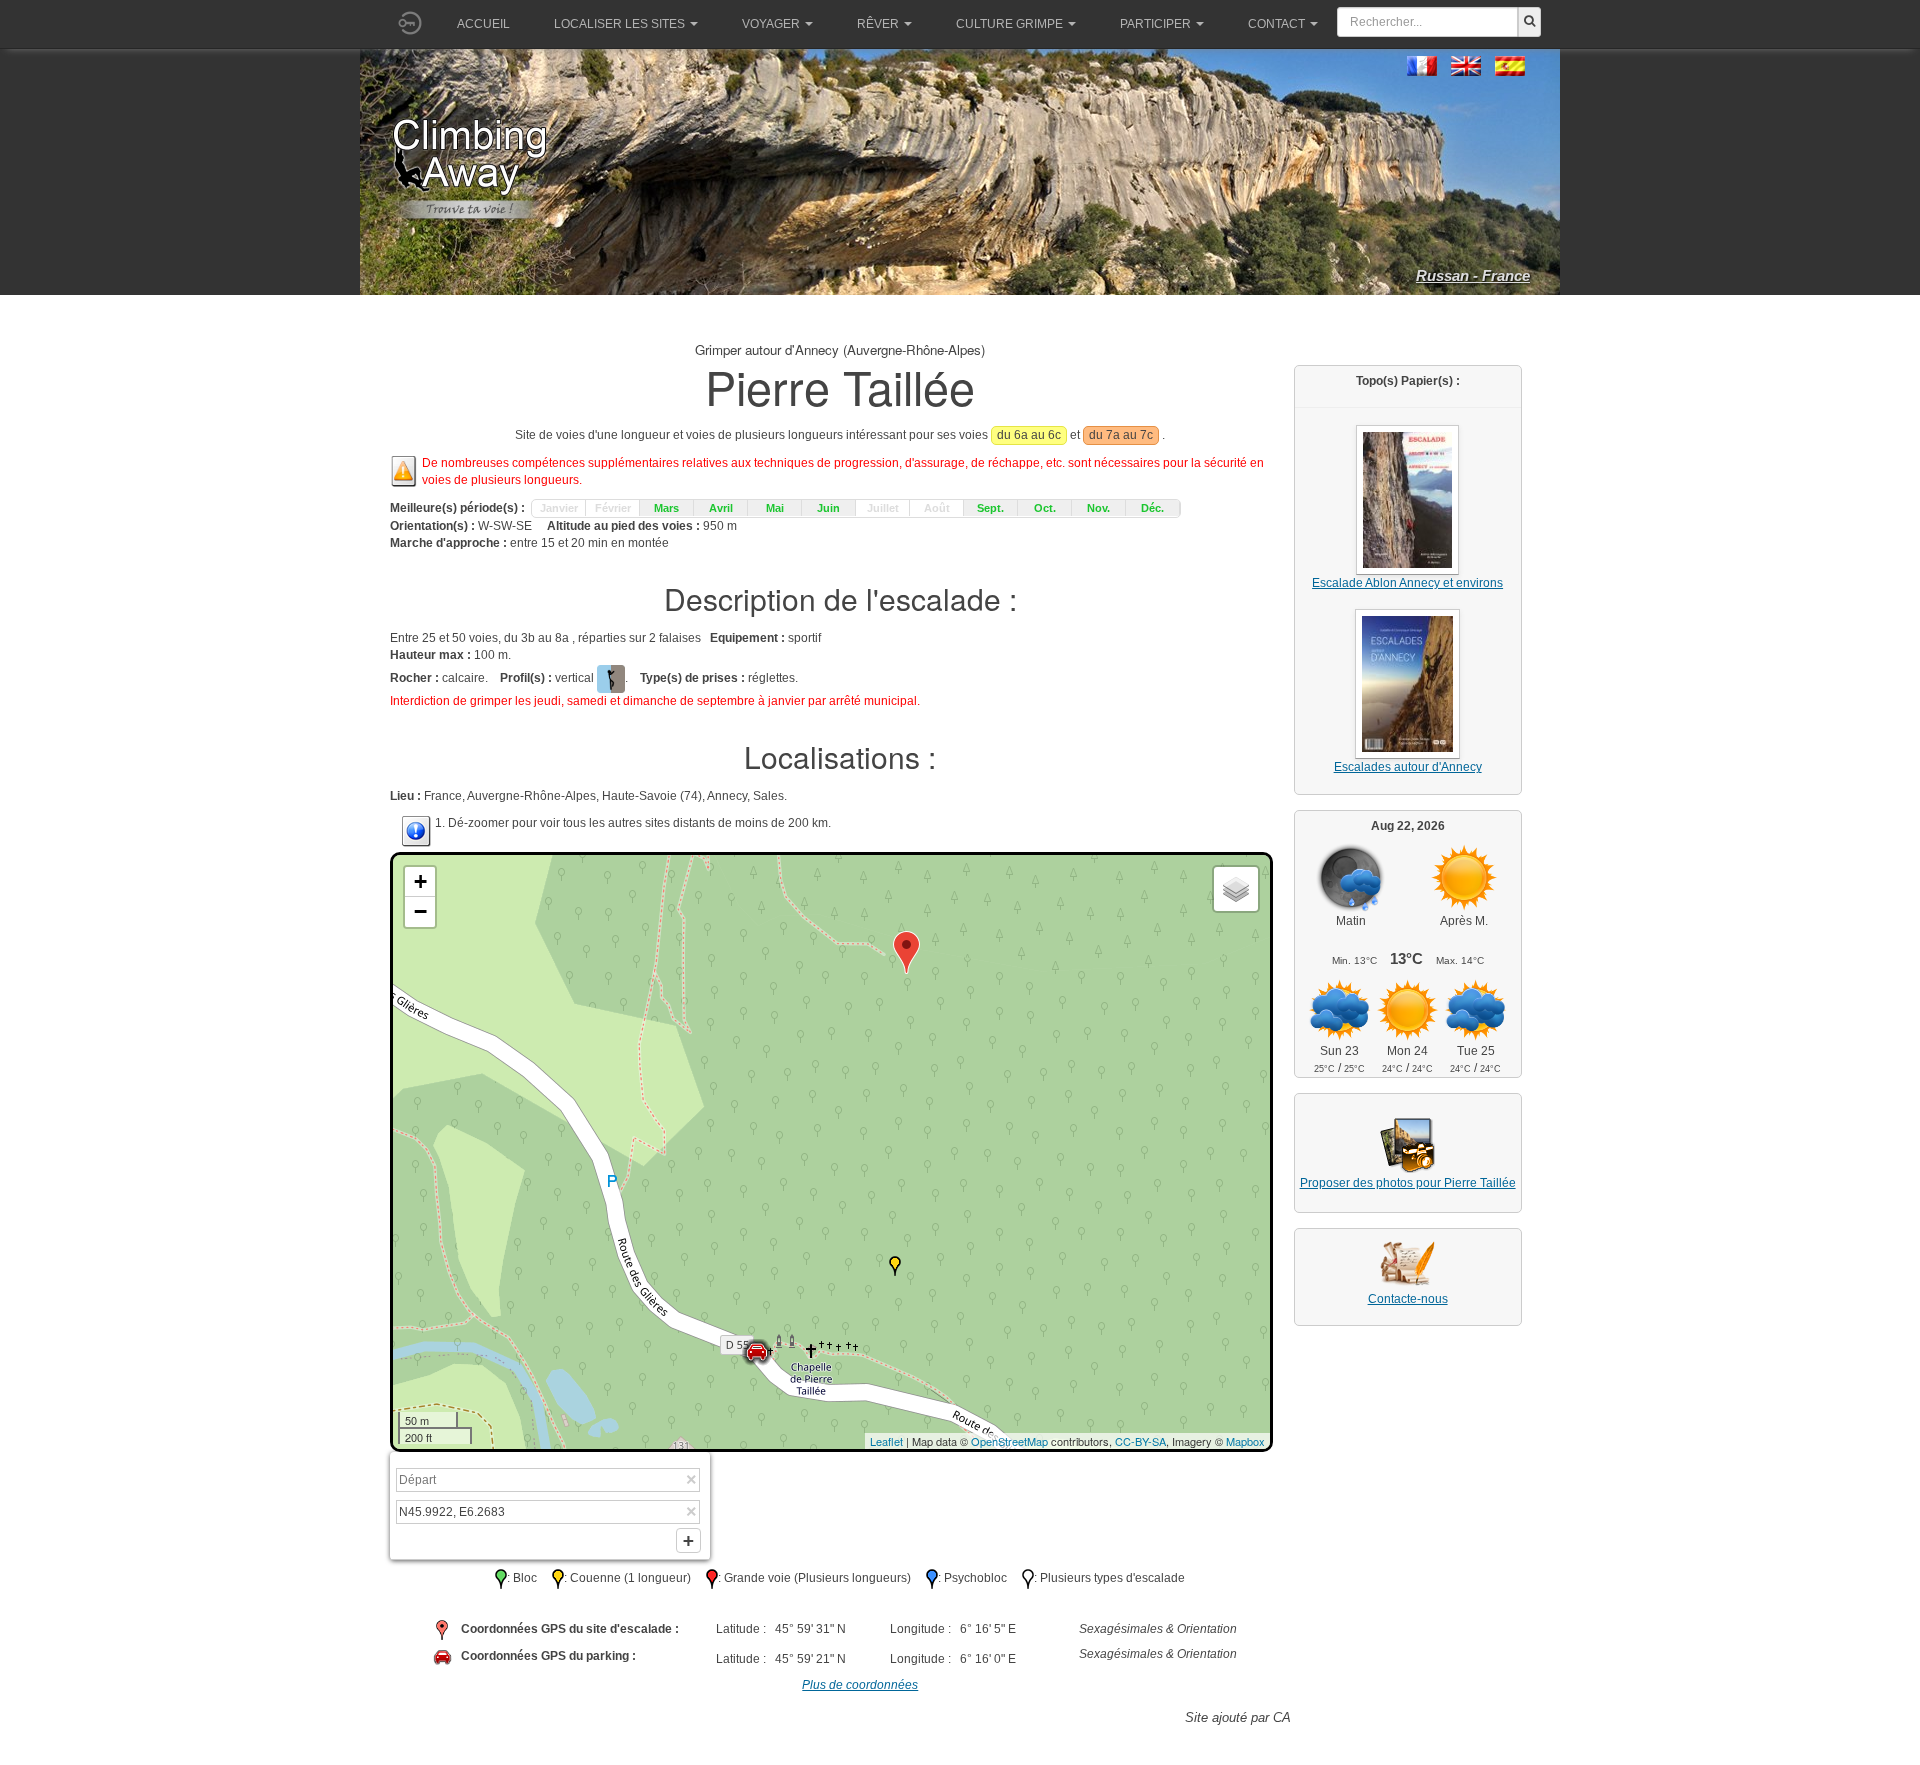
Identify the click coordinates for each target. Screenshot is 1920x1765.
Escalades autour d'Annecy (1408, 767)
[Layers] (1236, 889)
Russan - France (1473, 275)
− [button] (420, 911)
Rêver (878, 24)
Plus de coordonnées (860, 1685)
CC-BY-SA (1140, 1441)
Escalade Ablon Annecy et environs (1407, 583)
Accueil (483, 24)
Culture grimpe (1009, 24)
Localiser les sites (619, 24)
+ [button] (420, 881)
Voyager (771, 24)
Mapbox (1245, 1441)
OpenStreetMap (1009, 1441)
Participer (1155, 24)
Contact (1276, 24)
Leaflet (886, 1441)
